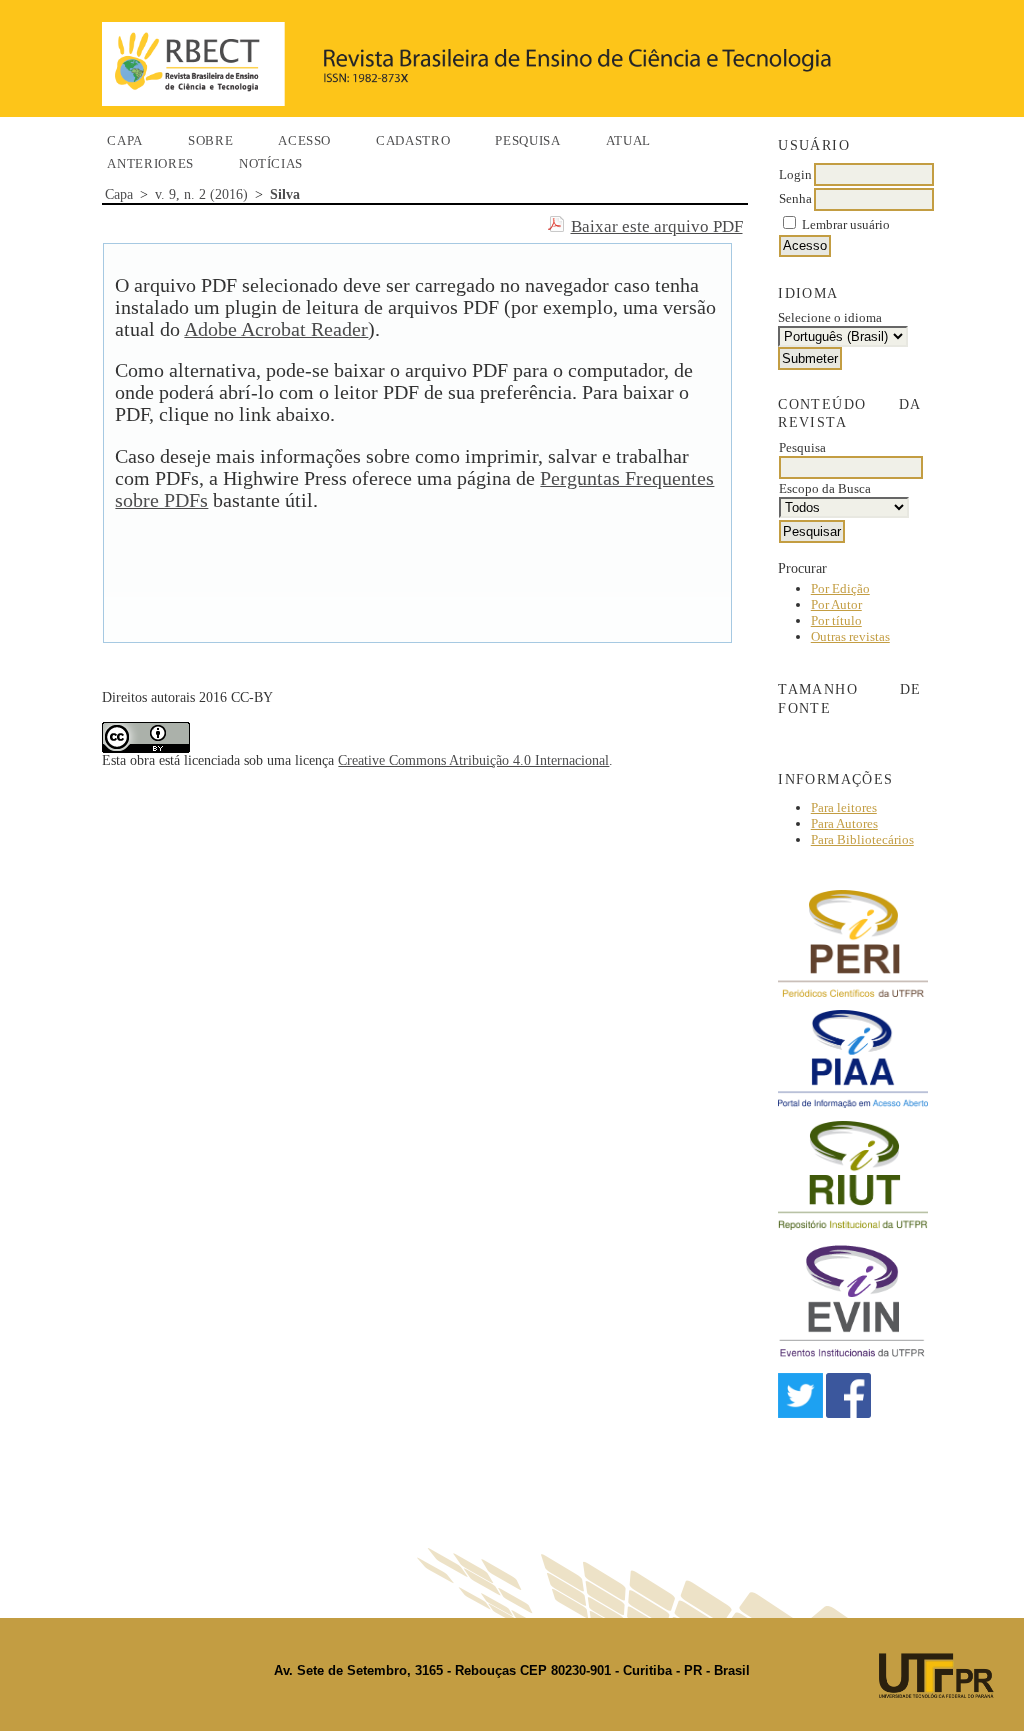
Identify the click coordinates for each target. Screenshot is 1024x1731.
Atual (628, 140)
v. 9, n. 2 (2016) (201, 194)
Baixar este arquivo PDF (657, 226)
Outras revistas (850, 636)
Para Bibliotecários (862, 839)
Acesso (304, 140)
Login (795, 174)
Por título (836, 620)
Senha (795, 198)
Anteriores (150, 163)
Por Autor (836, 604)
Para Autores (844, 823)
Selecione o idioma (830, 317)
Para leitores (844, 807)
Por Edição (840, 588)
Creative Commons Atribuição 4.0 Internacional (473, 760)
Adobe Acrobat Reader (276, 329)
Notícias (271, 163)
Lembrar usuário (846, 224)
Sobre (210, 140)
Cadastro (413, 140)
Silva (285, 194)
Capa (125, 140)
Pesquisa (527, 140)
